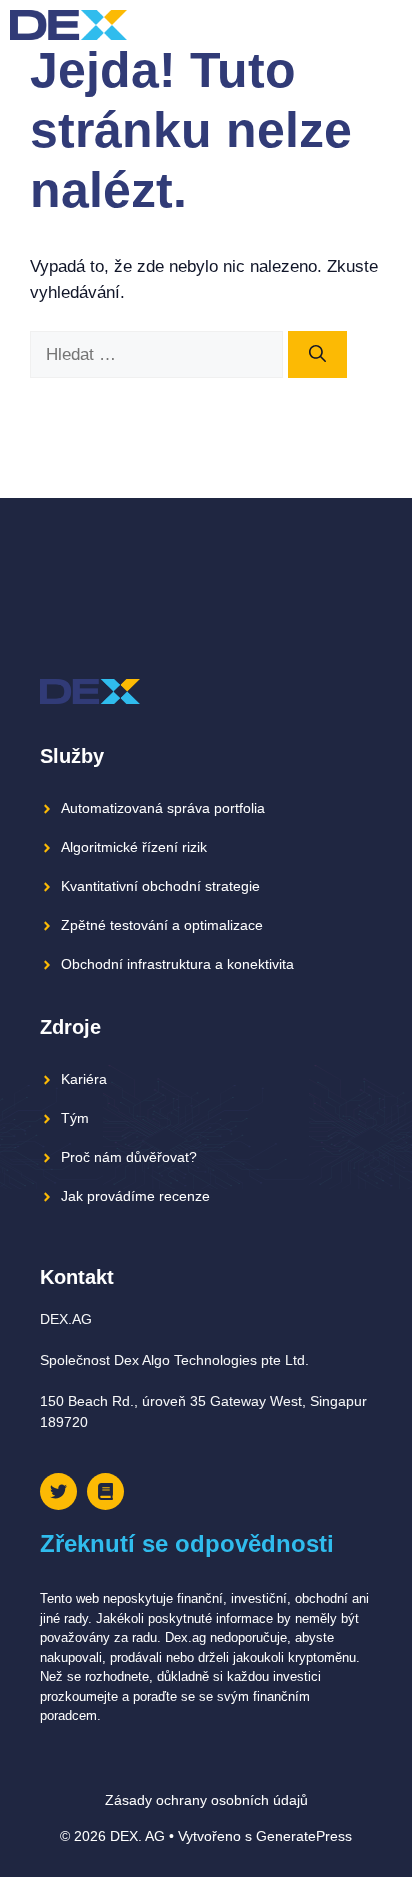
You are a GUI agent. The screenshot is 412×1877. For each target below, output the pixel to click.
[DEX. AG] (68, 25)
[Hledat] (317, 355)
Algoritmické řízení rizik (134, 847)
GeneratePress (304, 1836)
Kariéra (84, 1079)
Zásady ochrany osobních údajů (206, 1800)
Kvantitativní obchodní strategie (160, 886)
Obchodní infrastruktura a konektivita (177, 964)
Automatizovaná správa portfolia (163, 808)
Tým (75, 1118)
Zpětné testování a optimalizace (162, 925)
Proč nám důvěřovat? (129, 1157)
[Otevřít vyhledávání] (351, 25)
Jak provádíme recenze (135, 1196)
